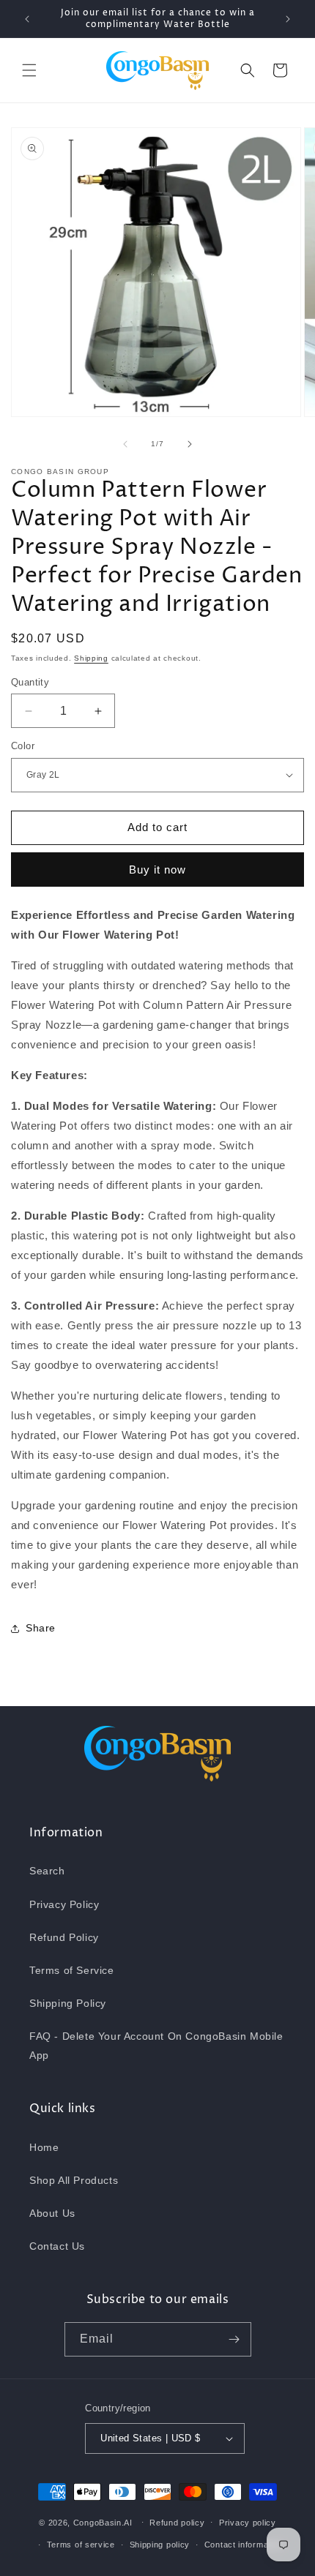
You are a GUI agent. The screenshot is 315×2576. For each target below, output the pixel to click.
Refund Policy (64, 1937)
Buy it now (157, 870)
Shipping (91, 658)
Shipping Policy (68, 2003)
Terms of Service (72, 1970)
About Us (52, 2213)
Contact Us (57, 2246)
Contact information (244, 2545)
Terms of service (81, 2545)
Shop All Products (74, 2180)
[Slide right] (190, 444)
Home (44, 2147)
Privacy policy (248, 2523)
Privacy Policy (64, 1904)
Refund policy (177, 2523)
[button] (29, 70)
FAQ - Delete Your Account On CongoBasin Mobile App (156, 2045)
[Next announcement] (288, 19)
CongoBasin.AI (103, 2522)
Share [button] (41, 1628)
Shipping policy (160, 2545)
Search (47, 1871)
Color (23, 746)
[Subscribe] (234, 2339)
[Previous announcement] (27, 19)
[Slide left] (125, 444)
